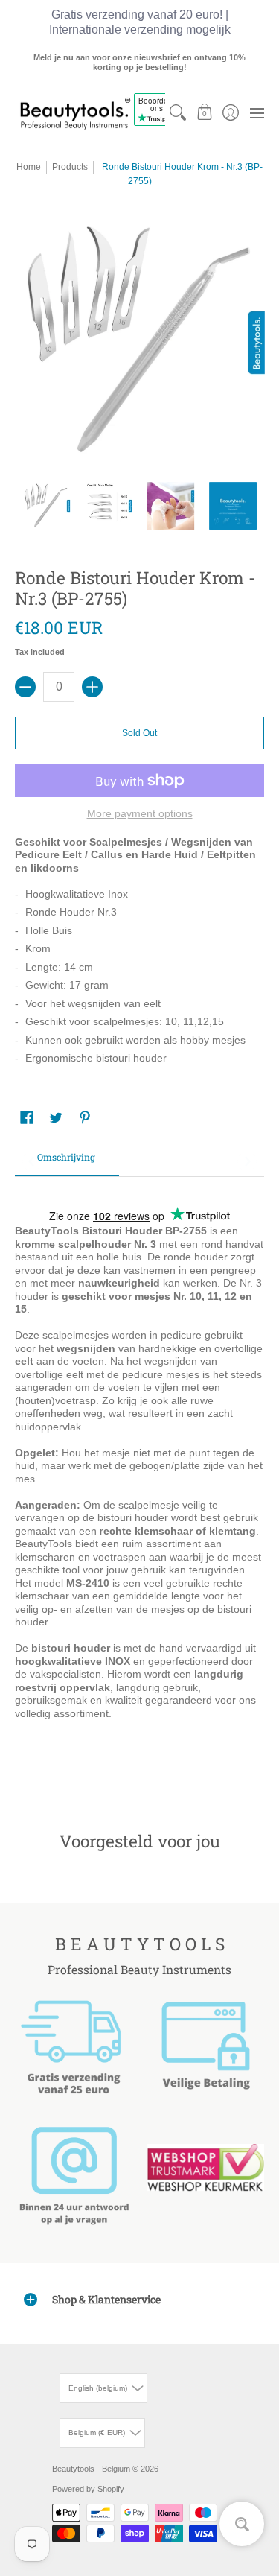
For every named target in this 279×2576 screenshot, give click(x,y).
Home (29, 167)
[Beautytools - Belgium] (74, 113)
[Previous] (32, 1161)
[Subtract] (25, 687)
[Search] (178, 112)
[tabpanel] (139, 1481)
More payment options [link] (140, 813)
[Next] (247, 1161)
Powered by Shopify (88, 2489)
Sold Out (139, 733)
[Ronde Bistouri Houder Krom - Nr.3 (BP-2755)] (46, 506)
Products (70, 167)
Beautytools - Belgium (91, 2469)
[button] (204, 112)
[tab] (67, 1162)
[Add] (92, 687)
